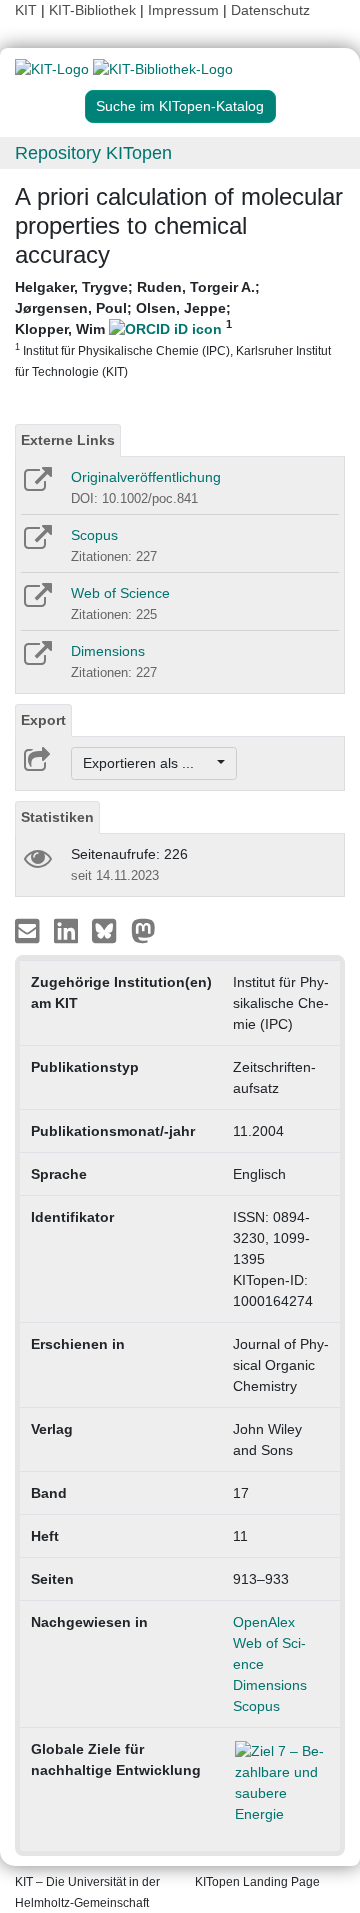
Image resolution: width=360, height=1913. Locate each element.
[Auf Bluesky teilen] (109, 930)
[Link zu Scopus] (36, 544)
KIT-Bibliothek (94, 10)
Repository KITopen (93, 153)
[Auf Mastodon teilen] (143, 930)
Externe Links (68, 440)
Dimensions (108, 651)
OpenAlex (264, 1622)
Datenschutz (270, 10)
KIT (26, 10)
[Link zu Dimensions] (36, 660)
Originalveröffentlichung (146, 477)
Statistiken (57, 817)
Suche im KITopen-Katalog (180, 106)
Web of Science (120, 593)
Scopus (94, 535)
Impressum (183, 10)
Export (43, 720)
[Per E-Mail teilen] (29, 930)
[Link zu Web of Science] (36, 602)
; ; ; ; (173, 328)
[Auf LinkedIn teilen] (68, 930)
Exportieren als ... (148, 763)
